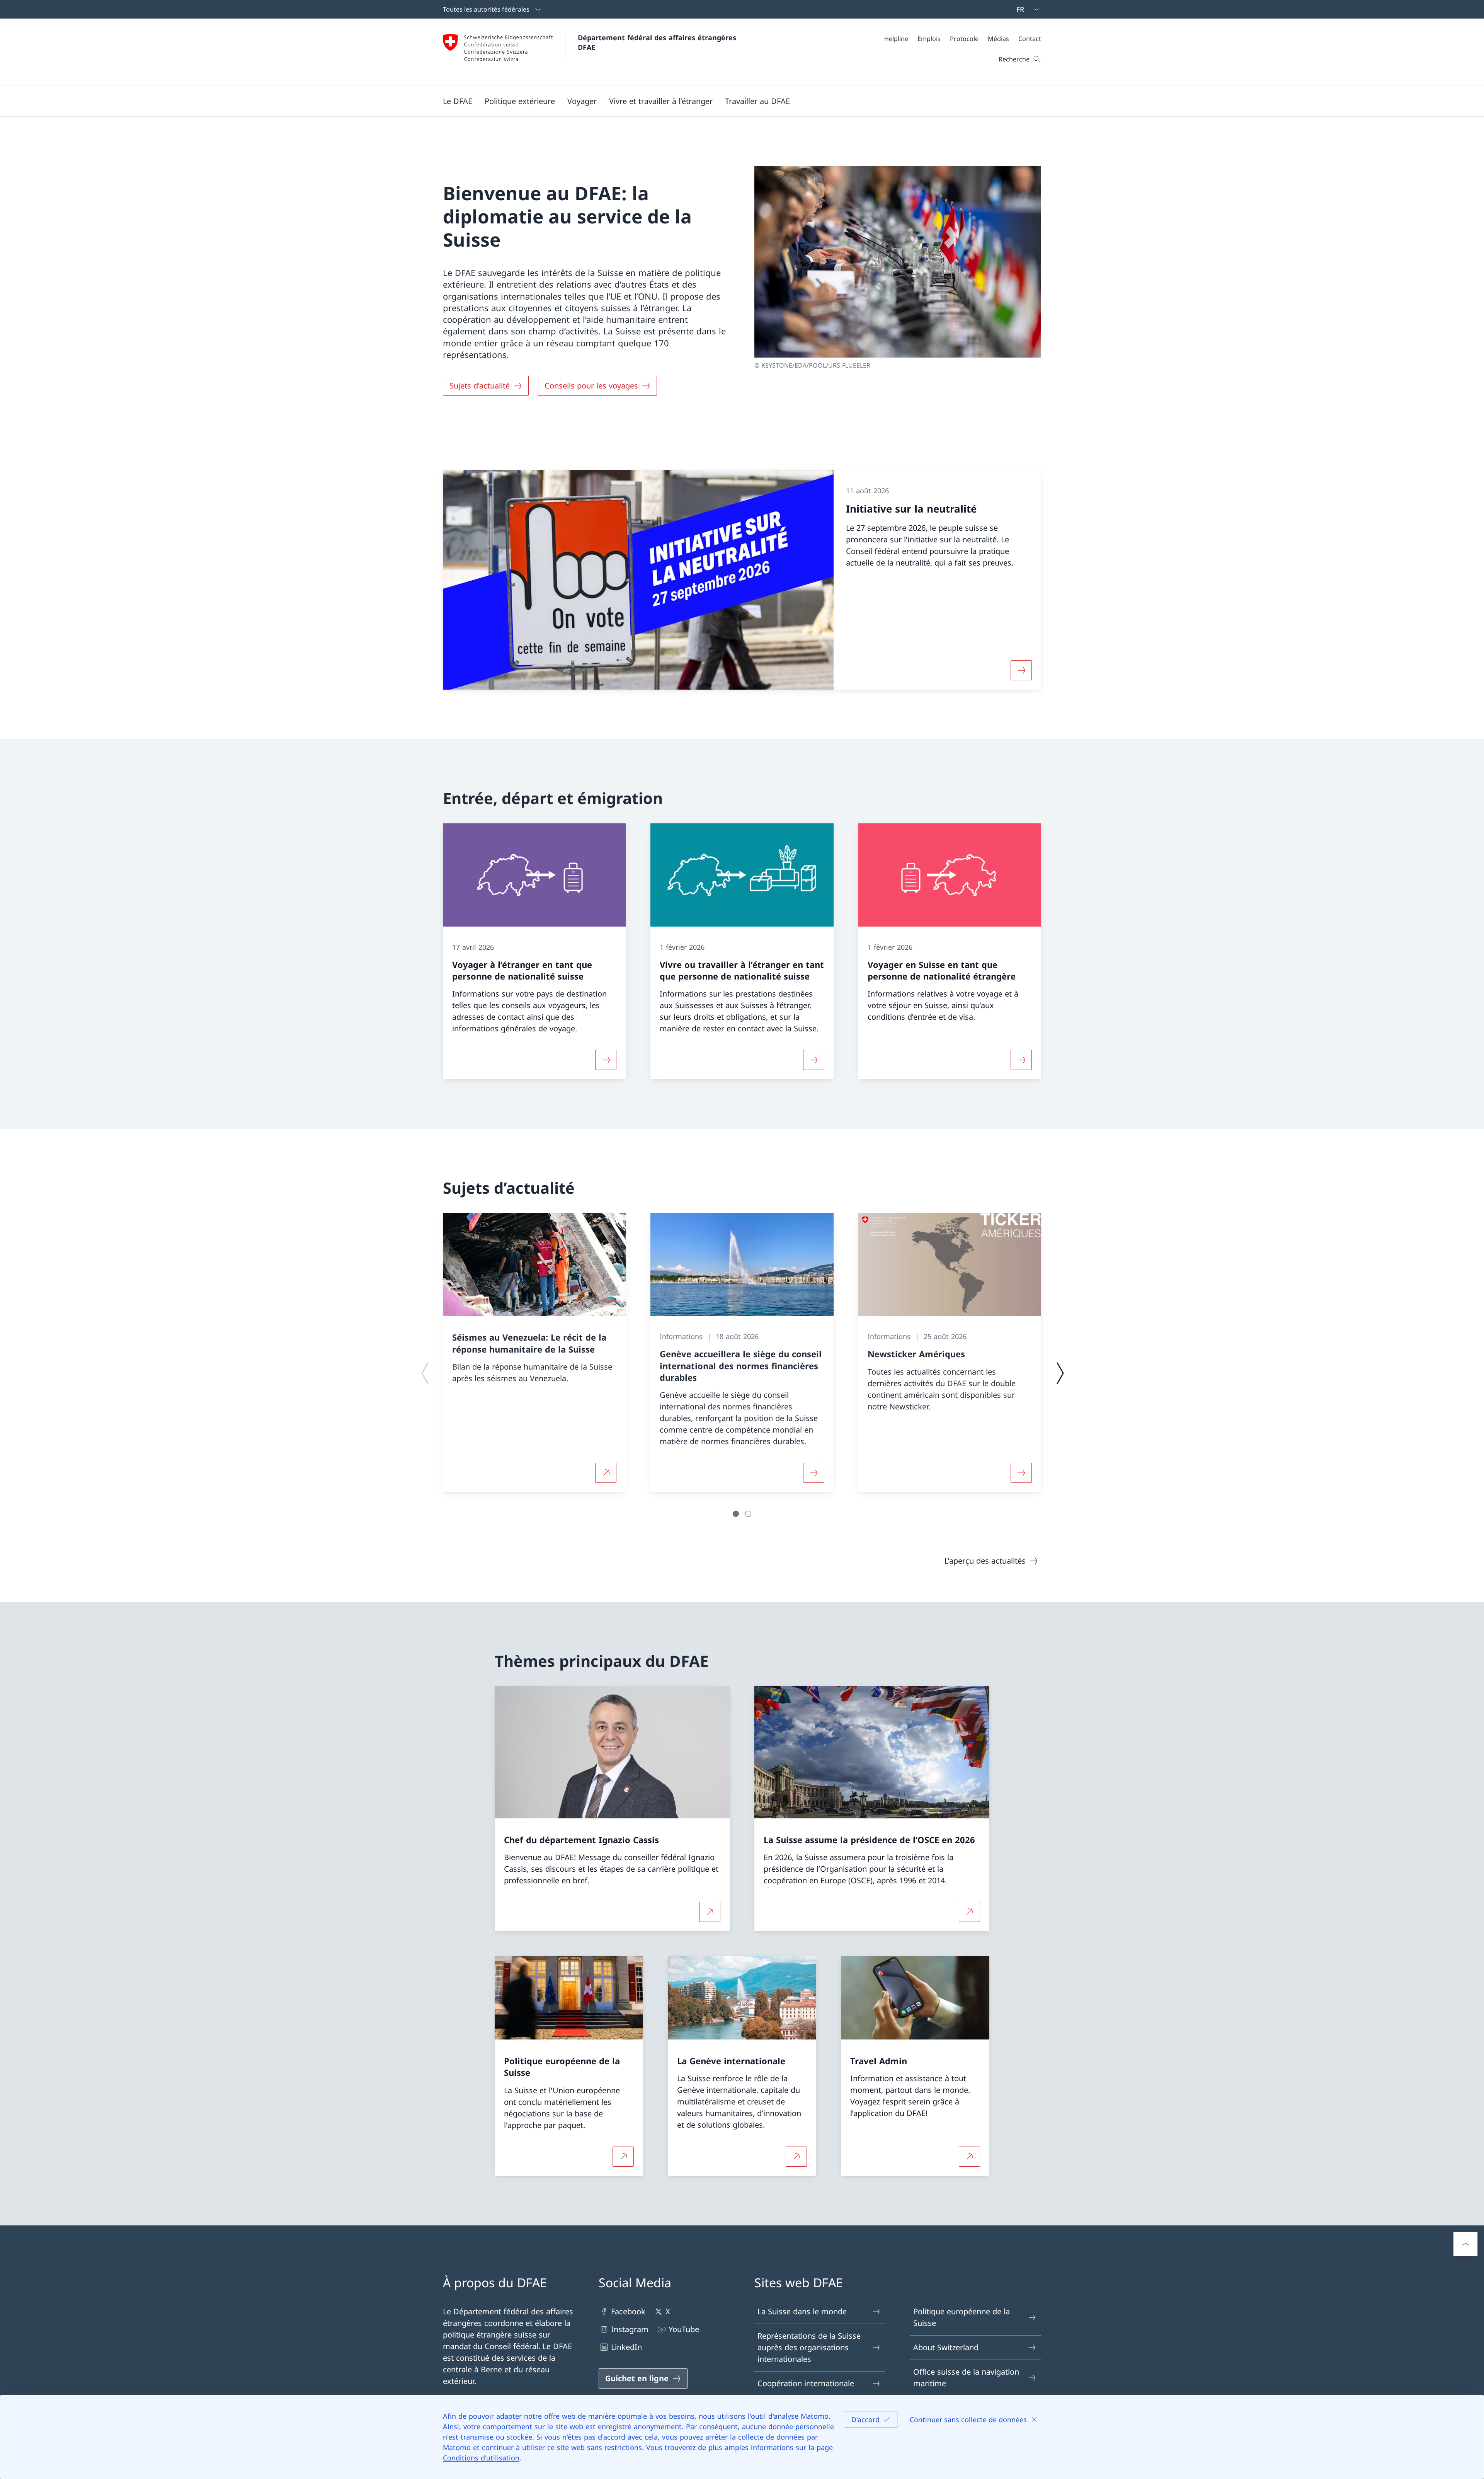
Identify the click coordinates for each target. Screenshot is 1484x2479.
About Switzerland (946, 2347)
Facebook (628, 2311)
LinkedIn (626, 2347)
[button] (458, 101)
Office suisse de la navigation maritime (966, 2378)
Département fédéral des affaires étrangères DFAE (658, 42)
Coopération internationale (806, 2383)
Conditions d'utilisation (481, 2458)
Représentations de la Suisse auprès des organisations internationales (809, 2347)
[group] (534, 1353)
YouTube (684, 2329)
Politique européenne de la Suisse (962, 2317)
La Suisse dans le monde (802, 2311)
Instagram (630, 2329)
